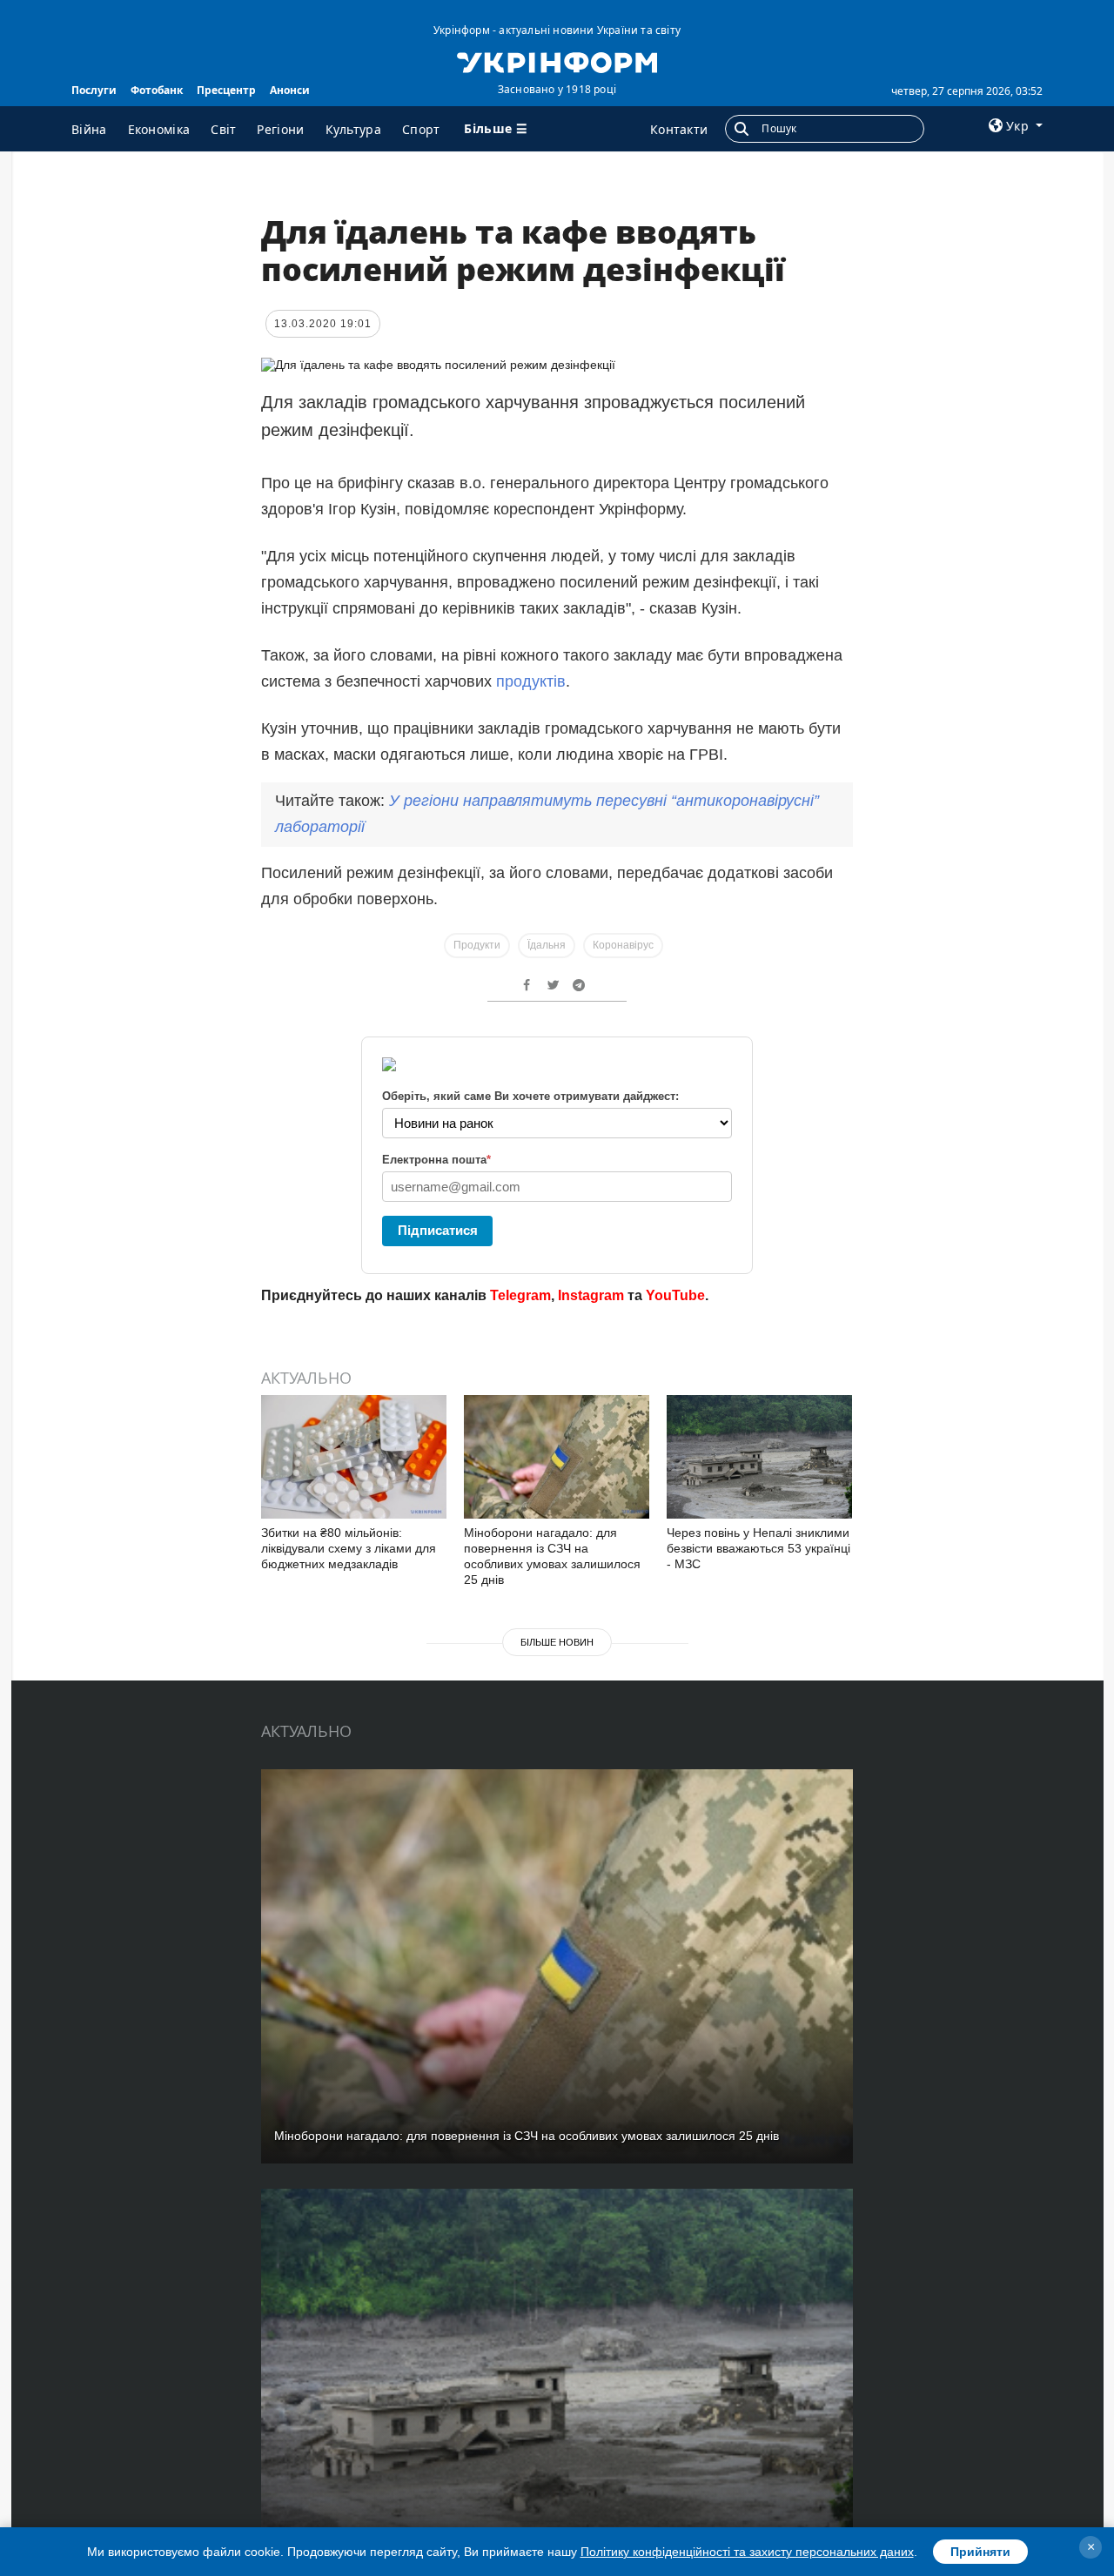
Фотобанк (157, 90)
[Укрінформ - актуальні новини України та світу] (557, 61)
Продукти (477, 945)
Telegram (520, 1295)
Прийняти (980, 2552)
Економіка (159, 129)
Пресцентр (226, 90)
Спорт (421, 129)
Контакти (679, 129)
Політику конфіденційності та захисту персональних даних (747, 2552)
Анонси (290, 90)
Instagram (591, 1295)
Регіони (280, 129)
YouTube (675, 1295)
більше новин (557, 1642)
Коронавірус (623, 945)
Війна (89, 129)
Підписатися (438, 1230)
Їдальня (547, 945)
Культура (353, 129)
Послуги (94, 90)
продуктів (531, 681)
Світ (223, 129)
